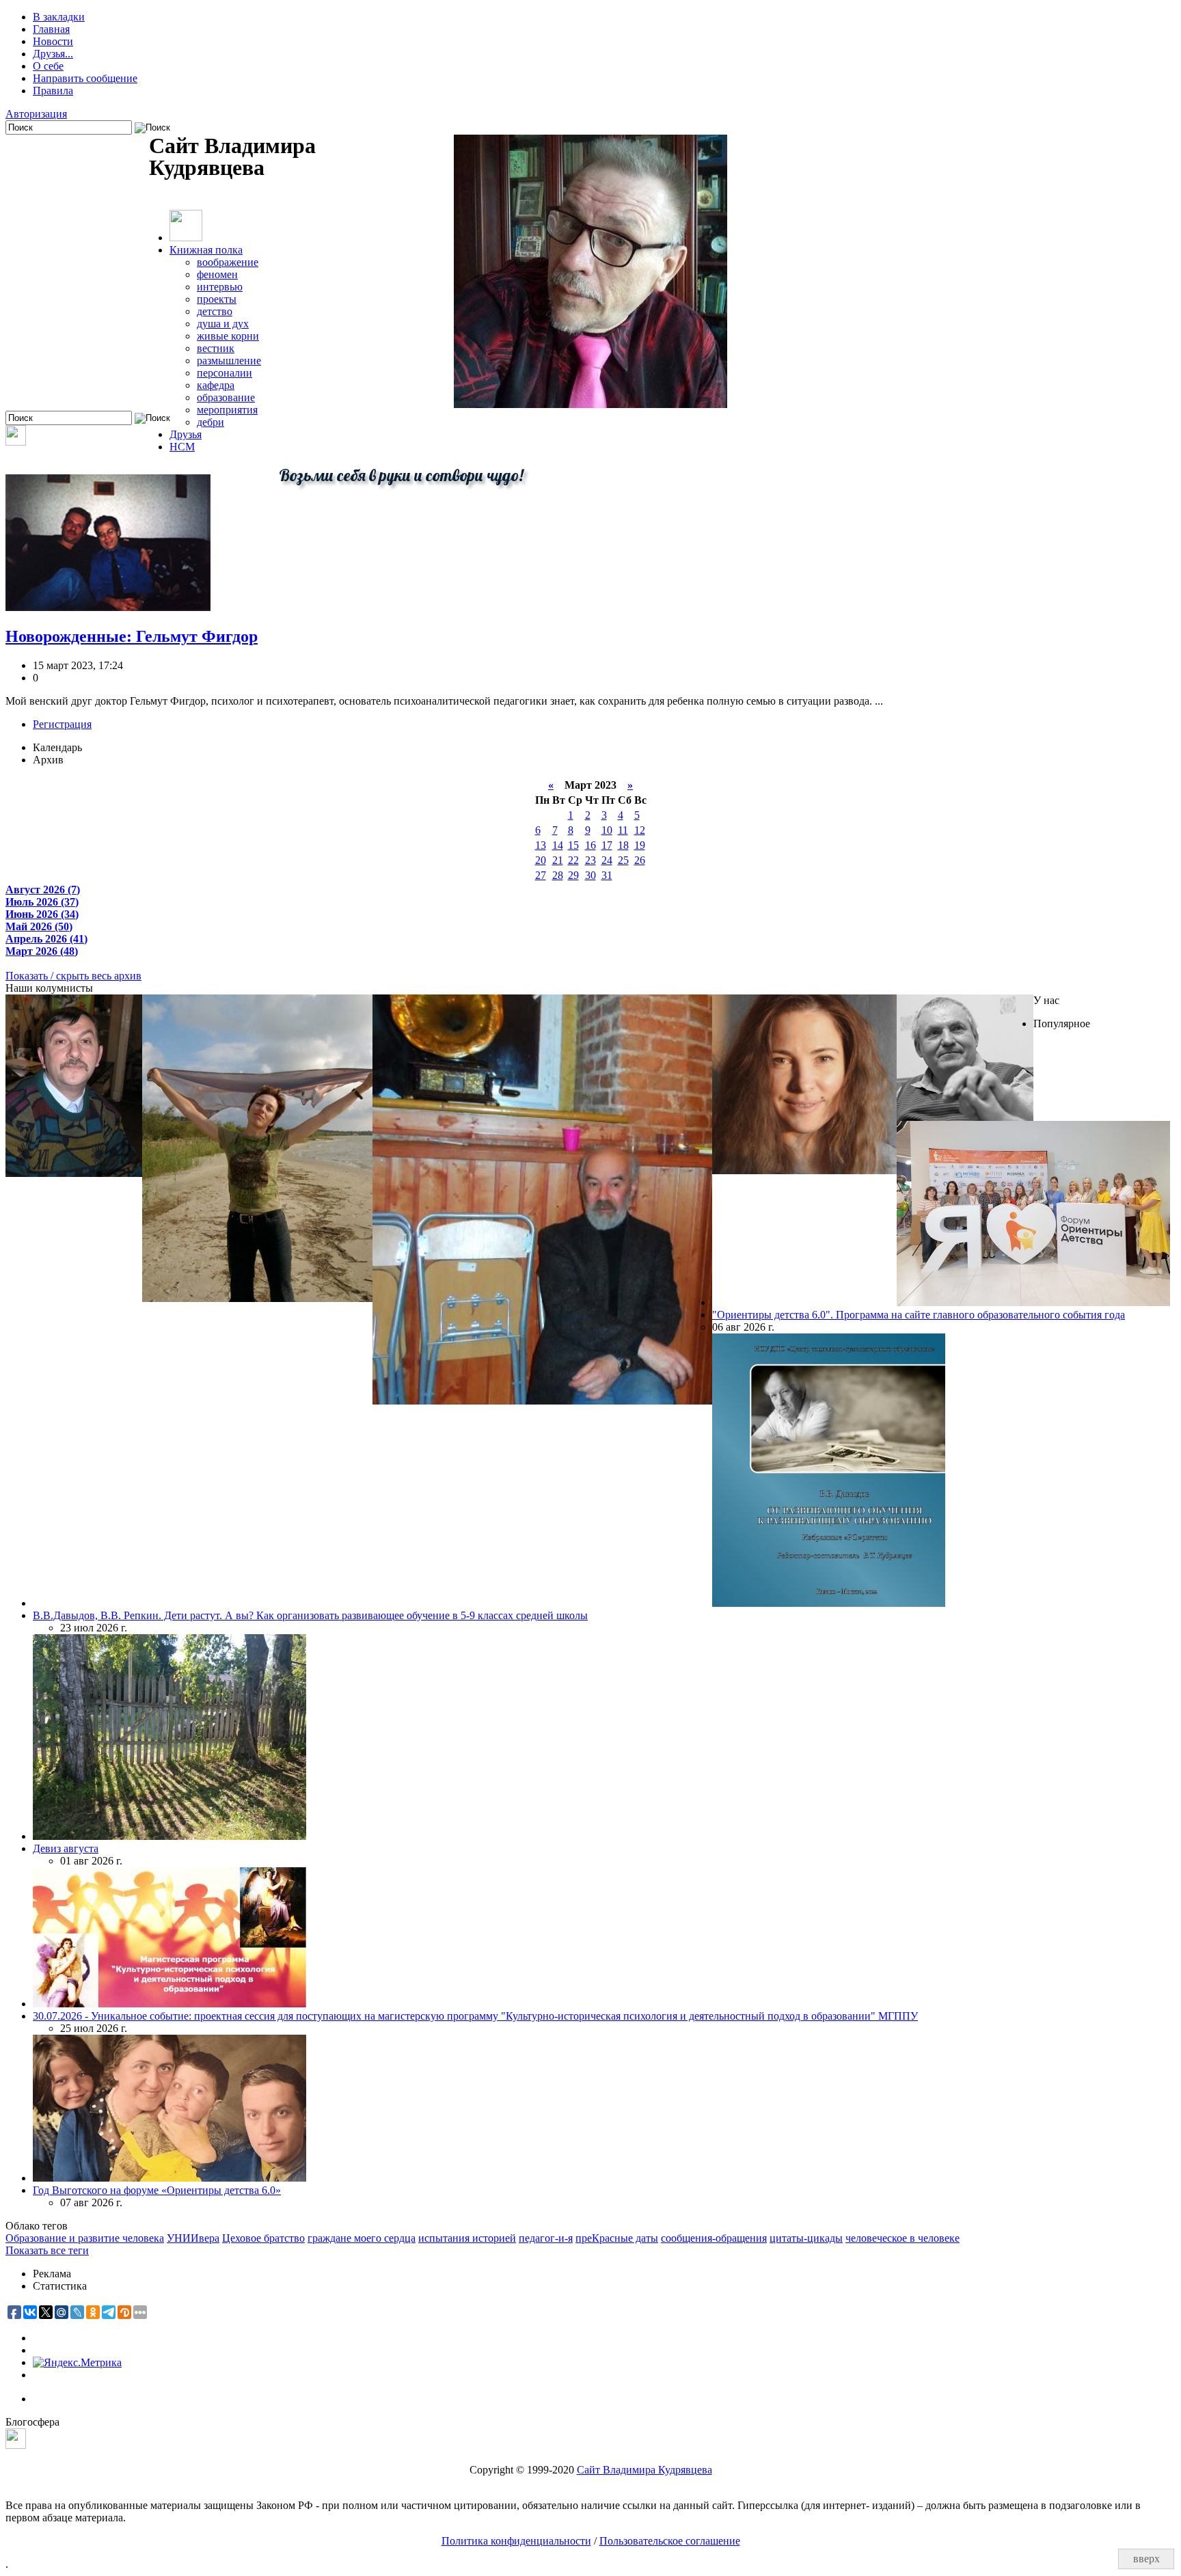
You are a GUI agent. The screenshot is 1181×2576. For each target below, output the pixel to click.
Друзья (186, 434)
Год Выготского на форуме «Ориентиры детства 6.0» (157, 2190)
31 (607, 875)
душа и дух (223, 324)
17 (607, 845)
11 (623, 830)
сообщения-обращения (714, 2238)
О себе (48, 66)
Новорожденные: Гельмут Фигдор (132, 636)
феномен (217, 274)
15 (573, 845)
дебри (211, 422)
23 (590, 860)
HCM (182, 447)
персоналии (225, 373)
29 (573, 875)
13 (541, 845)
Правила (53, 91)
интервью (220, 287)
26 (640, 860)
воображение (228, 262)
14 (558, 845)
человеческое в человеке (902, 2238)
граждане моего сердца (362, 2238)
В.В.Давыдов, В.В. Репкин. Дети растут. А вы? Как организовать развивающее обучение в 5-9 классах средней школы (310, 1615)
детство (215, 311)
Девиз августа (66, 1848)
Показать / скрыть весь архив (73, 976)
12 (640, 830)
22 (573, 860)
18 (623, 845)
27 (541, 875)
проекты (217, 299)
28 (558, 875)
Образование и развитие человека (85, 2238)
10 (607, 830)
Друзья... (53, 54)
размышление (229, 361)
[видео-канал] (16, 442)
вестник (216, 348)
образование (226, 397)
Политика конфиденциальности (516, 2541)
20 (541, 860)
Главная (51, 29)
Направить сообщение (85, 78)
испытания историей (467, 2238)
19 (640, 845)
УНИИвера (193, 2238)
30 (590, 875)
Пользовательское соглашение (670, 2541)
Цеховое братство (263, 2238)
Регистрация (62, 724)
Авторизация (36, 114)
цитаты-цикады (806, 2238)
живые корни (228, 336)
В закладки (59, 17)
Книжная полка (206, 250)
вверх (1146, 2559)
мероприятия (227, 410)
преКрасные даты (617, 2238)
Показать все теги (47, 2250)
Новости (53, 41)
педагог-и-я (546, 2238)
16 (590, 845)
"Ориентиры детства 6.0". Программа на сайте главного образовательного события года (919, 1315)
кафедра (216, 385)
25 (623, 860)
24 (607, 860)
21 (558, 860)
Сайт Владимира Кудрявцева (644, 2470)
